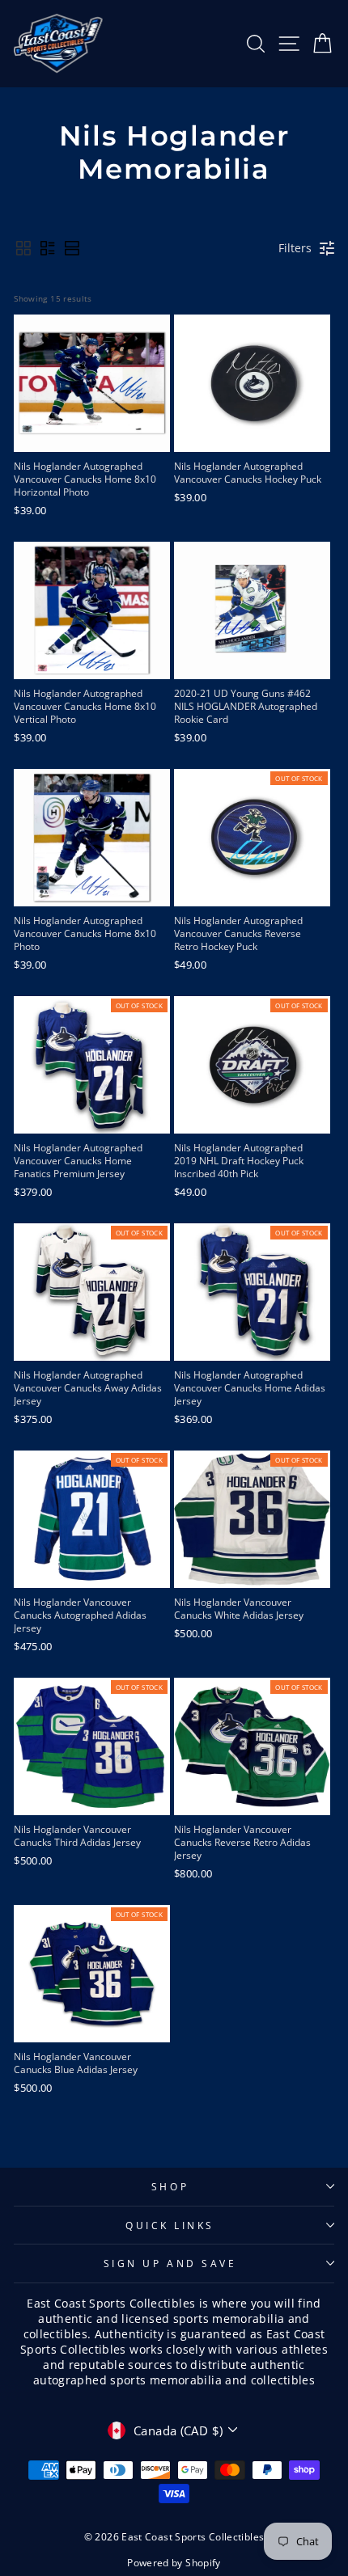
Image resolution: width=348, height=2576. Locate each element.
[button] (23, 248)
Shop (170, 2186)
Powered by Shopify (174, 2563)
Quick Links (170, 2225)
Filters (295, 248)
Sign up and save (170, 2263)
